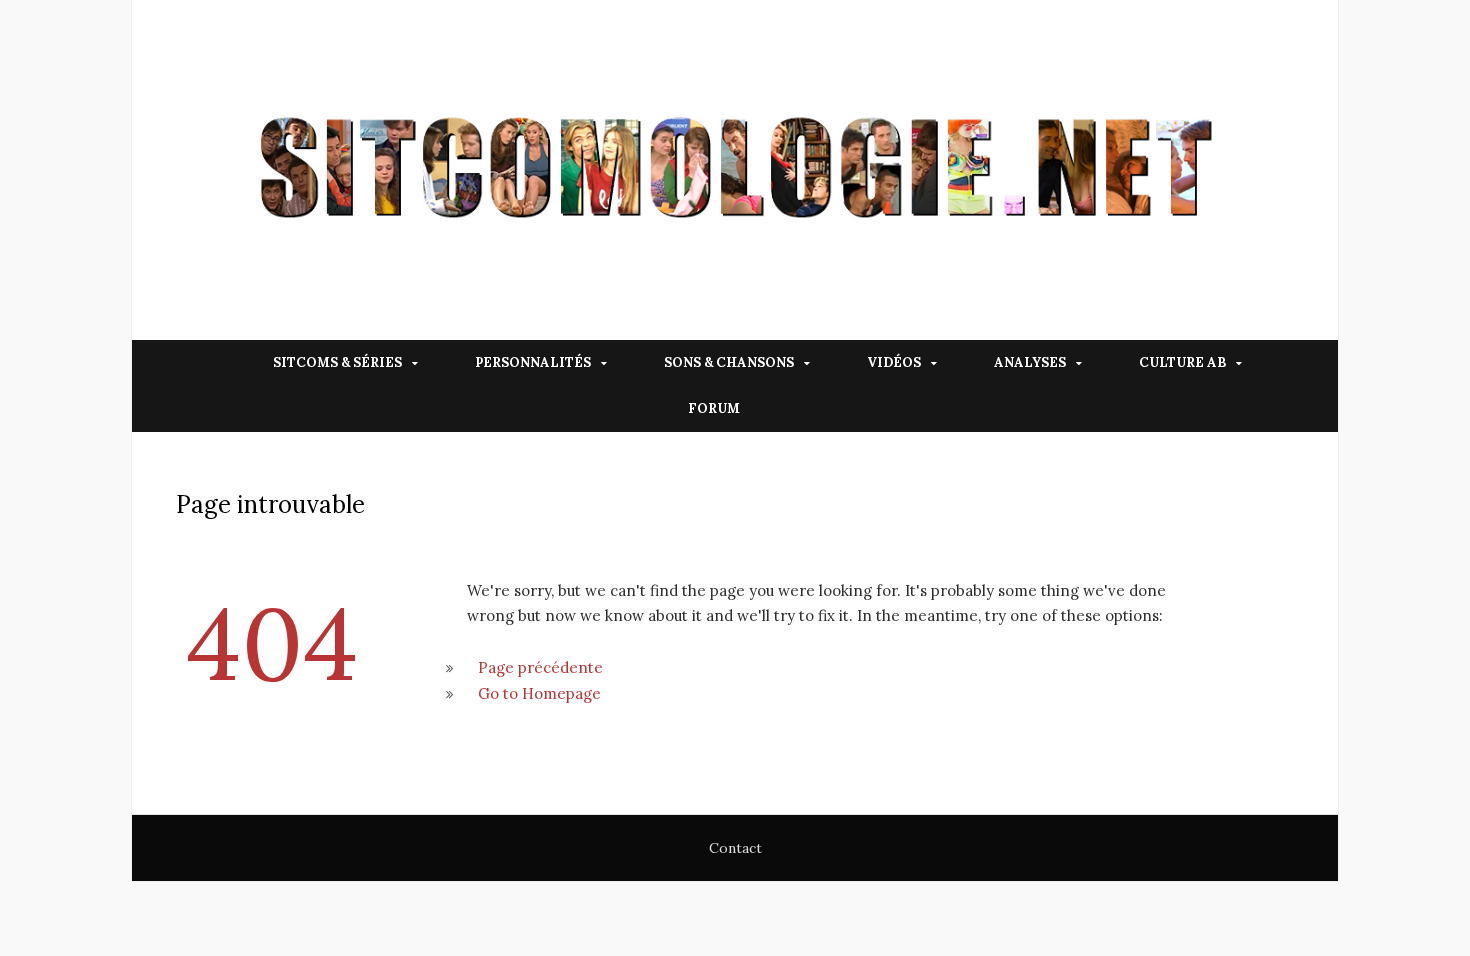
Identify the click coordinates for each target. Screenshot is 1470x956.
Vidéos (894, 362)
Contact (735, 848)
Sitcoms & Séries (337, 362)
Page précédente (540, 667)
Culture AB (1182, 362)
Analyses (1030, 362)
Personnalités (533, 362)
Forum (714, 408)
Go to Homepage (539, 693)
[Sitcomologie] (735, 170)
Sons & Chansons (729, 362)
